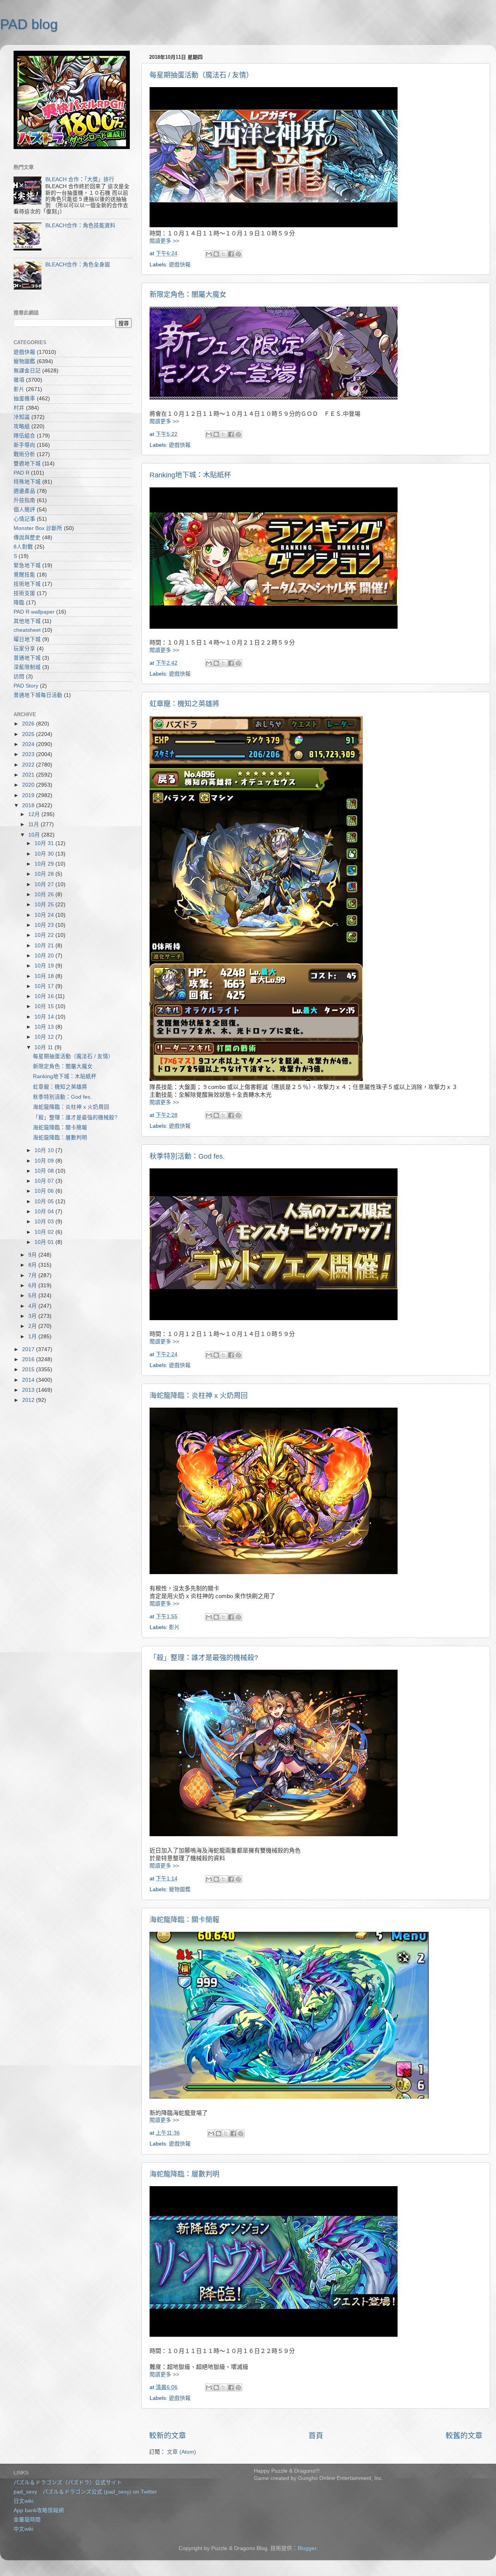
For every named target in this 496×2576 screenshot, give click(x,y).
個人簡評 (24, 510)
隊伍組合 (24, 436)
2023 (29, 754)
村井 (19, 408)
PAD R (22, 473)
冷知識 (22, 417)
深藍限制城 (27, 667)
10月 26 (45, 894)
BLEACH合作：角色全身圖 (78, 265)
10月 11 (45, 1047)
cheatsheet (27, 630)
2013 (29, 1390)
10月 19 (45, 966)
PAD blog (29, 24)
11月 (34, 824)
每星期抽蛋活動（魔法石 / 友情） (201, 75)
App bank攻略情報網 (39, 2510)
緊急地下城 (27, 565)
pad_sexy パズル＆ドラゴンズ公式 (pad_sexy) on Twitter (85, 2492)
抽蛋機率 (24, 399)
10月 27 (45, 884)
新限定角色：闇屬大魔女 (188, 295)
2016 (29, 1359)
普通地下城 (27, 658)
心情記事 (24, 519)
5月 (33, 1296)
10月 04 (45, 1212)
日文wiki (23, 2501)
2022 (29, 765)
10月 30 (45, 854)
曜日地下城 (27, 639)
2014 (29, 1380)
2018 (29, 805)
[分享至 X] (224, 254)
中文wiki (23, 2529)
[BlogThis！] (216, 254)
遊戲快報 (180, 265)
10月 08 (45, 1171)
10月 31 (45, 843)
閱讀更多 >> (164, 241)
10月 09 (45, 1161)
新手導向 (24, 445)
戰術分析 (24, 454)
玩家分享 (24, 649)
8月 (33, 1265)
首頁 (316, 2436)
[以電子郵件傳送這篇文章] (209, 254)
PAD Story (26, 686)
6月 (33, 1285)
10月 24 (45, 915)
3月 (33, 1316)
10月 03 (45, 1222)
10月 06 (45, 1191)
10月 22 (45, 935)
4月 (33, 1306)
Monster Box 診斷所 (38, 528)
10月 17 (45, 986)
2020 (29, 785)
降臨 (19, 603)
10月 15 (45, 1006)
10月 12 (45, 1037)
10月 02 (45, 1232)
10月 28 (45, 874)
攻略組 (22, 426)
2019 (29, 795)
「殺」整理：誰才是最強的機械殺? (204, 1658)
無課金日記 (27, 371)
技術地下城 (27, 584)
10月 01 (45, 1242)
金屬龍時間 (27, 2520)
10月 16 (45, 996)
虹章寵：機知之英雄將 (184, 704)
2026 (29, 724)
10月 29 (45, 864)
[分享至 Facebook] (231, 254)
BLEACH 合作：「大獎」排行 (80, 179)
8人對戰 (23, 547)
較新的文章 (168, 2436)
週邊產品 (24, 491)
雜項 (19, 380)
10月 (35, 835)
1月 (33, 1337)
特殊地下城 (27, 482)
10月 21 (45, 946)
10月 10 (45, 1150)
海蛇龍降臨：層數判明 (184, 2174)
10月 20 (45, 956)
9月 (33, 1255)
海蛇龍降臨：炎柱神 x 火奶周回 (199, 1396)
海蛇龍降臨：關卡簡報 (184, 1920)
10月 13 (45, 1027)
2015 (29, 1369)
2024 (29, 744)
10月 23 (45, 925)
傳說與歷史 (27, 538)
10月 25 (45, 905)
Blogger (307, 2548)
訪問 (19, 677)
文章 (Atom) (182, 2452)
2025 (29, 734)
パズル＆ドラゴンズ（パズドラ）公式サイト (68, 2483)
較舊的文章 (464, 2436)
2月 (33, 1326)
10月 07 (45, 1181)
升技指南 (24, 500)
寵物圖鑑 (180, 1889)
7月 (33, 1275)
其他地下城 (27, 621)
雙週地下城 (27, 464)
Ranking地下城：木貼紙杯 (190, 475)
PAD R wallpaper (34, 612)
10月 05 (45, 1201)
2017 (29, 1349)
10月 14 (45, 1017)
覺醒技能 (24, 575)
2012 (29, 1400)
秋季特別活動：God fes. (187, 1156)
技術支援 (24, 593)
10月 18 (45, 976)
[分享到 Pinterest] (238, 254)
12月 (35, 814)
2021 (29, 775)
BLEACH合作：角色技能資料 (80, 226)
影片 (174, 1627)
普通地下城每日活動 (38, 695)
